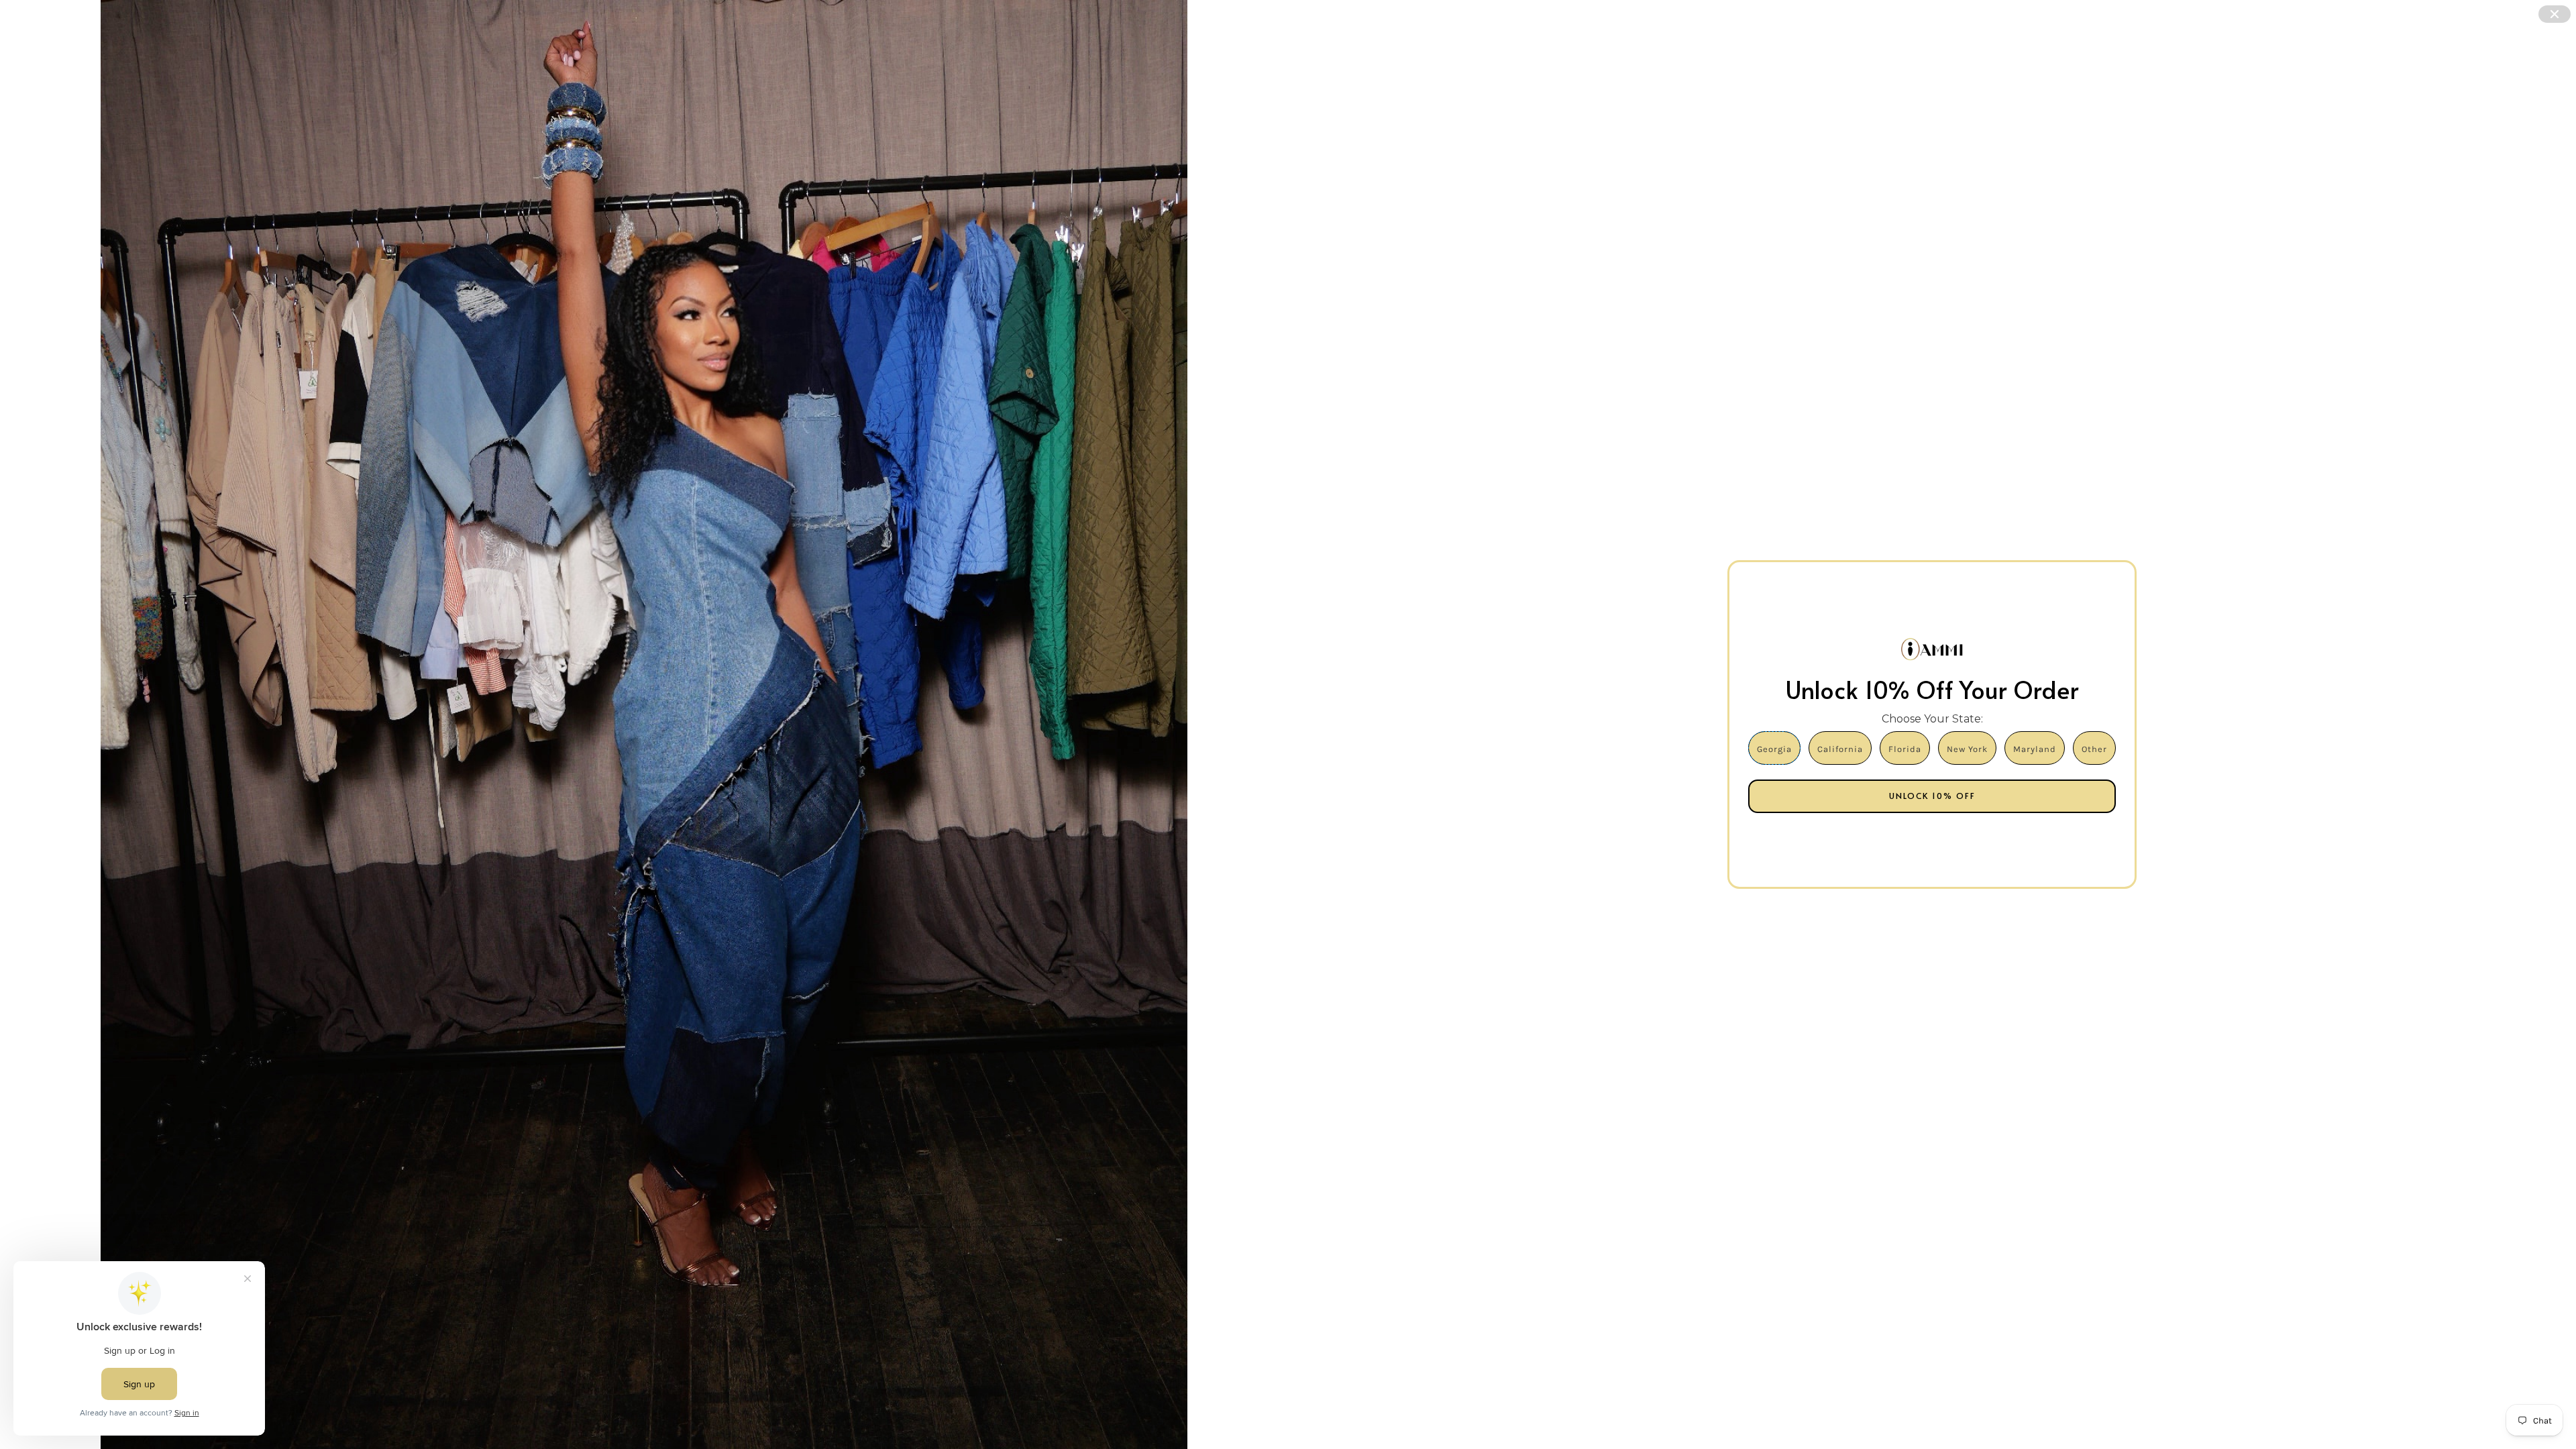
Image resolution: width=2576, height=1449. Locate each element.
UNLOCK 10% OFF (1932, 796)
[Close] (2555, 14)
